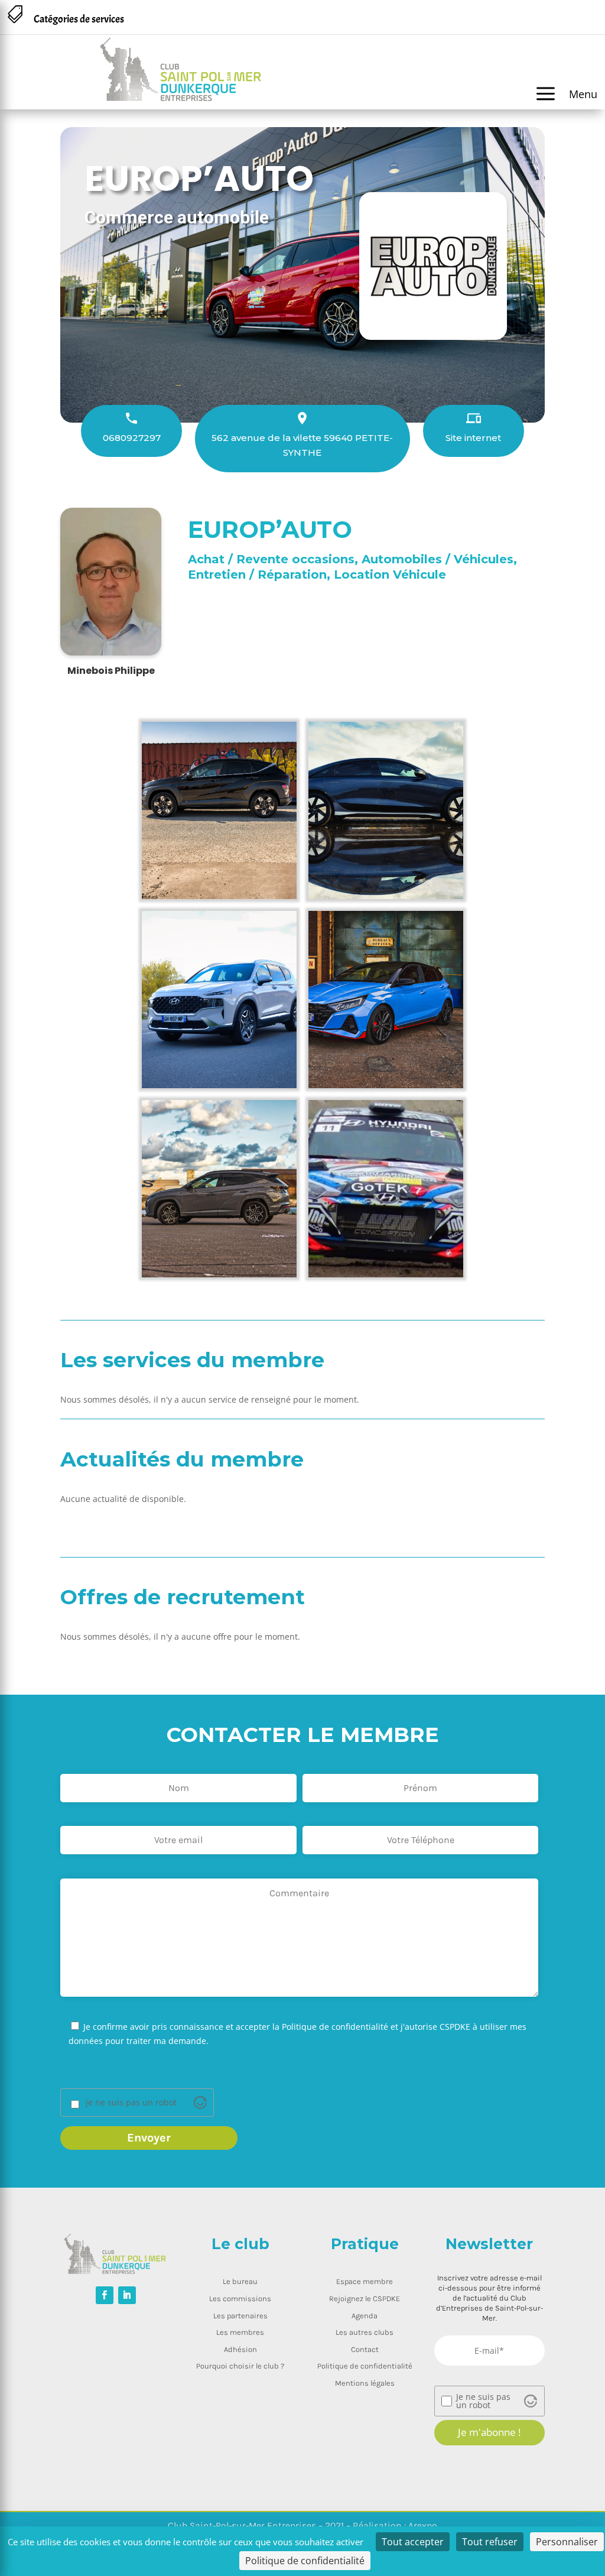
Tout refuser (490, 2542)
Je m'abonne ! (489, 2432)
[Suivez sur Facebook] (105, 2295)
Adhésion (240, 2349)
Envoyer (149, 2138)
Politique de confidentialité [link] (305, 2561)
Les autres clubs (365, 2332)
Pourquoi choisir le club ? (240, 2366)
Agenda (365, 2316)
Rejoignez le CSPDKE (365, 2298)
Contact (365, 2349)
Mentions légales (365, 2383)
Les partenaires (240, 2316)
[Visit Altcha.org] (200, 2103)
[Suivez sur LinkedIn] (127, 2295)
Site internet (473, 438)
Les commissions (240, 2298)
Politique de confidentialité (365, 2366)
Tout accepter (413, 2542)
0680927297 (132, 438)
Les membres (240, 2332)
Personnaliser (567, 2542)
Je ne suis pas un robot (131, 2103)
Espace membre (365, 2281)
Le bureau (240, 2281)
